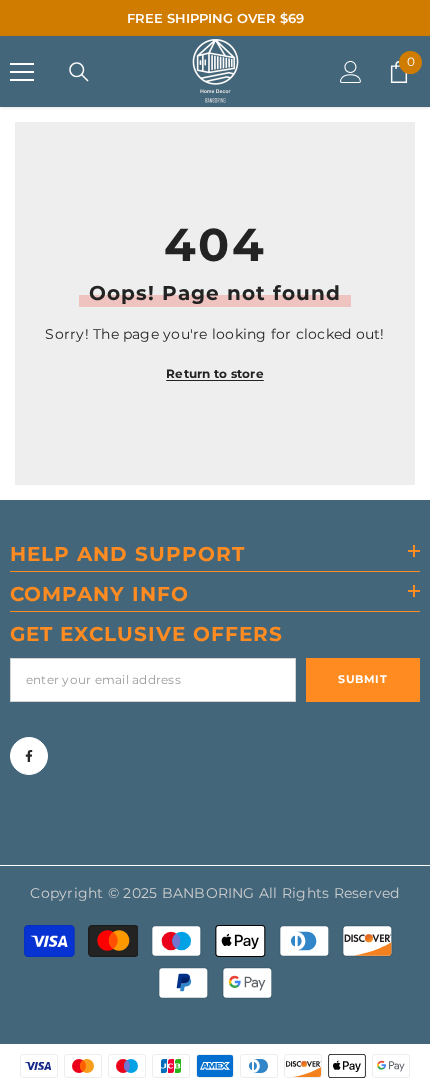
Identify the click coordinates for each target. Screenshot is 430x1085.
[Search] (79, 72)
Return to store (215, 373)
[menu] (22, 72)
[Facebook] (29, 756)
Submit (362, 679)
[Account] (351, 72)
